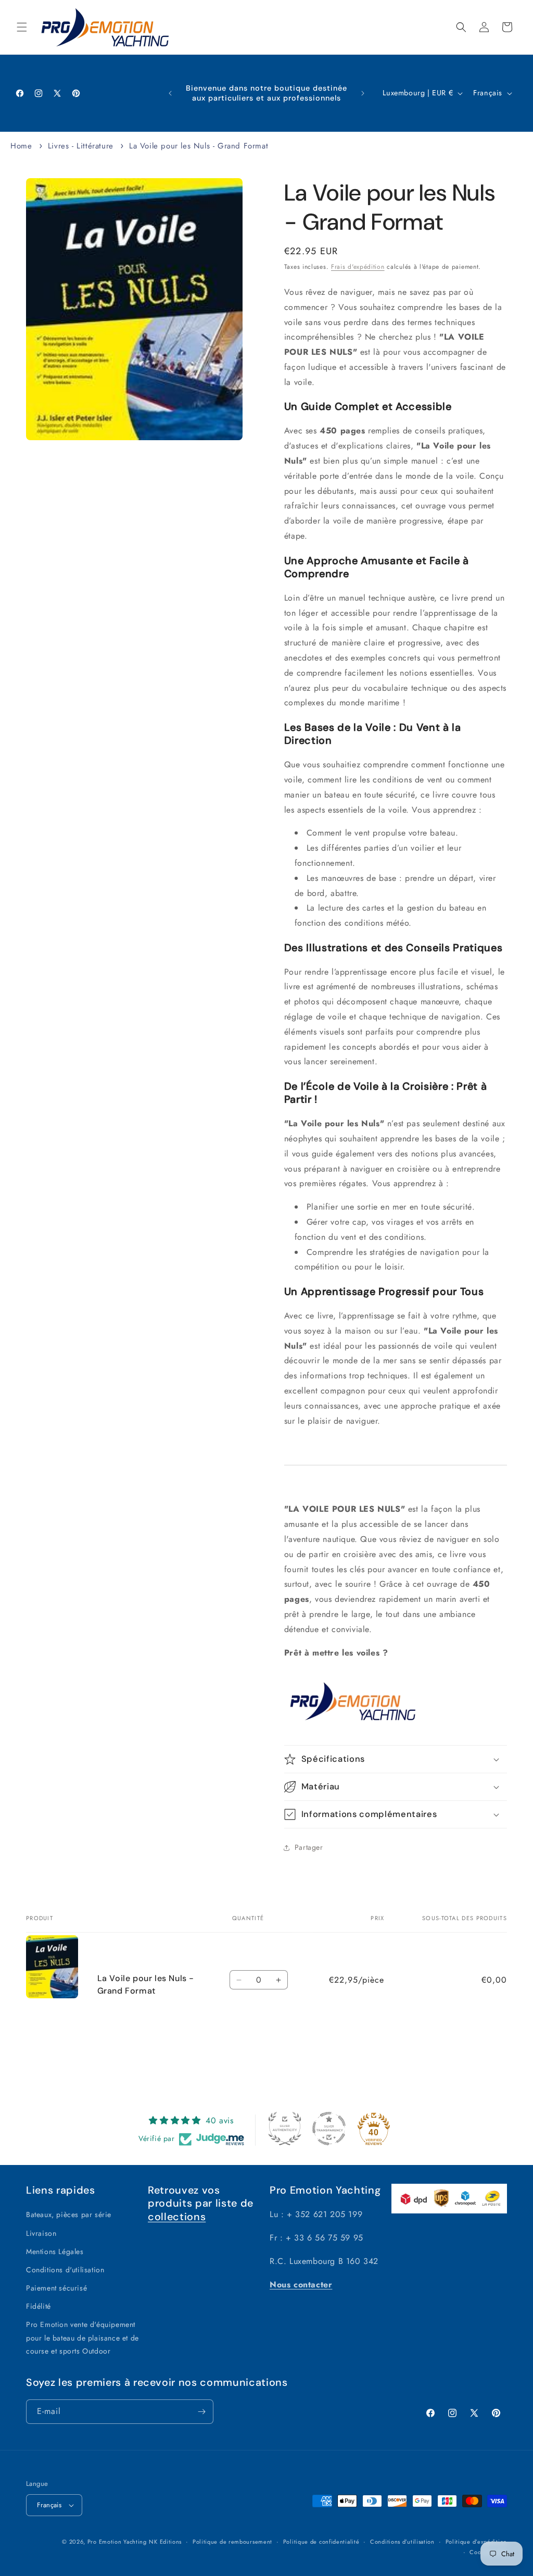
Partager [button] (309, 1847)
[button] (22, 27)
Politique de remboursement (232, 2542)
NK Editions (165, 2542)
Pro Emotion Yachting (117, 2542)
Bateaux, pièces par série (69, 2214)
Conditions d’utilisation (402, 2542)
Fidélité (39, 2306)
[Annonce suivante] (363, 93)
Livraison (41, 2233)
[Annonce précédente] (170, 93)
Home (21, 146)
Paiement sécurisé (56, 2288)
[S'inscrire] (201, 2412)
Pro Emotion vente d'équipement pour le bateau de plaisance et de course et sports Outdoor (83, 2337)
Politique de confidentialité (321, 2542)
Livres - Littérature (81, 146)
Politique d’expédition (476, 2542)
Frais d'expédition (358, 267)
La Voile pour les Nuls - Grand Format (199, 146)
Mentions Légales (55, 2251)
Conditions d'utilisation (65, 2270)
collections (177, 2217)
